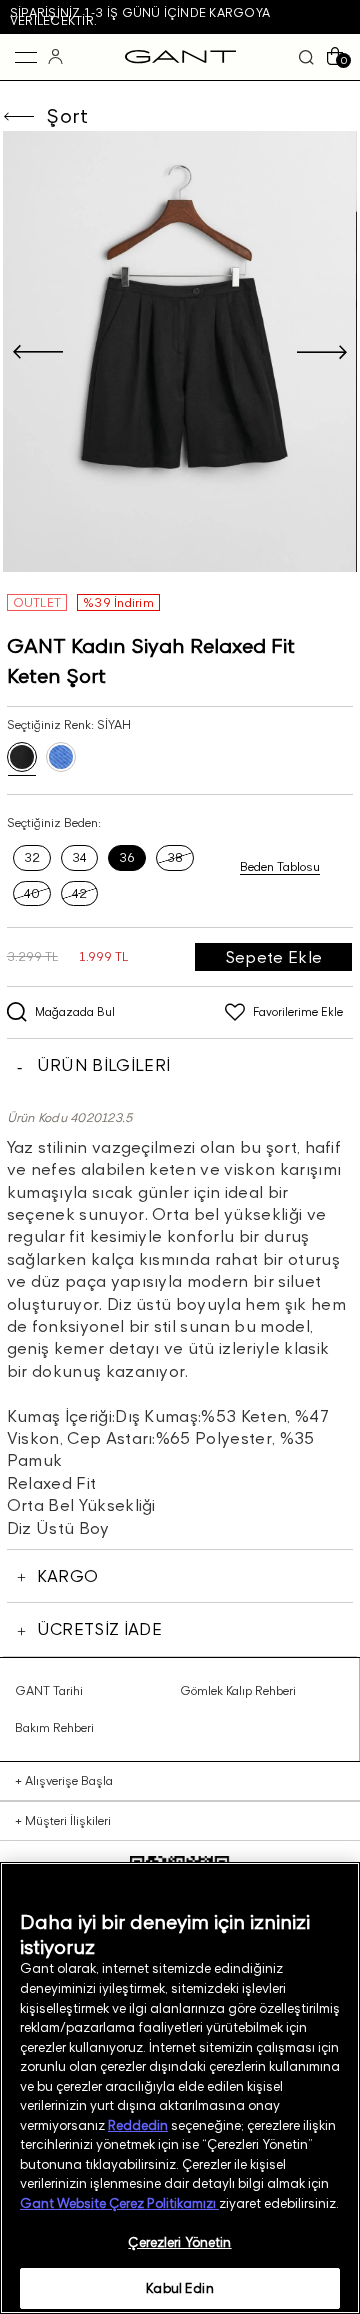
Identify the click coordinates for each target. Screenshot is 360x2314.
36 (127, 857)
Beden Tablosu (280, 867)
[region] (180, 2088)
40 (32, 893)
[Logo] (180, 57)
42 (79, 893)
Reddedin (138, 2125)
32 (32, 857)
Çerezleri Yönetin (179, 2242)
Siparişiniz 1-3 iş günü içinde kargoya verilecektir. (140, 16)
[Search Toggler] (306, 57)
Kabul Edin (179, 2288)
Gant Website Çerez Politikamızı (119, 2203)
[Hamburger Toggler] (26, 57)
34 (79, 857)
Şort (67, 116)
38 (175, 857)
